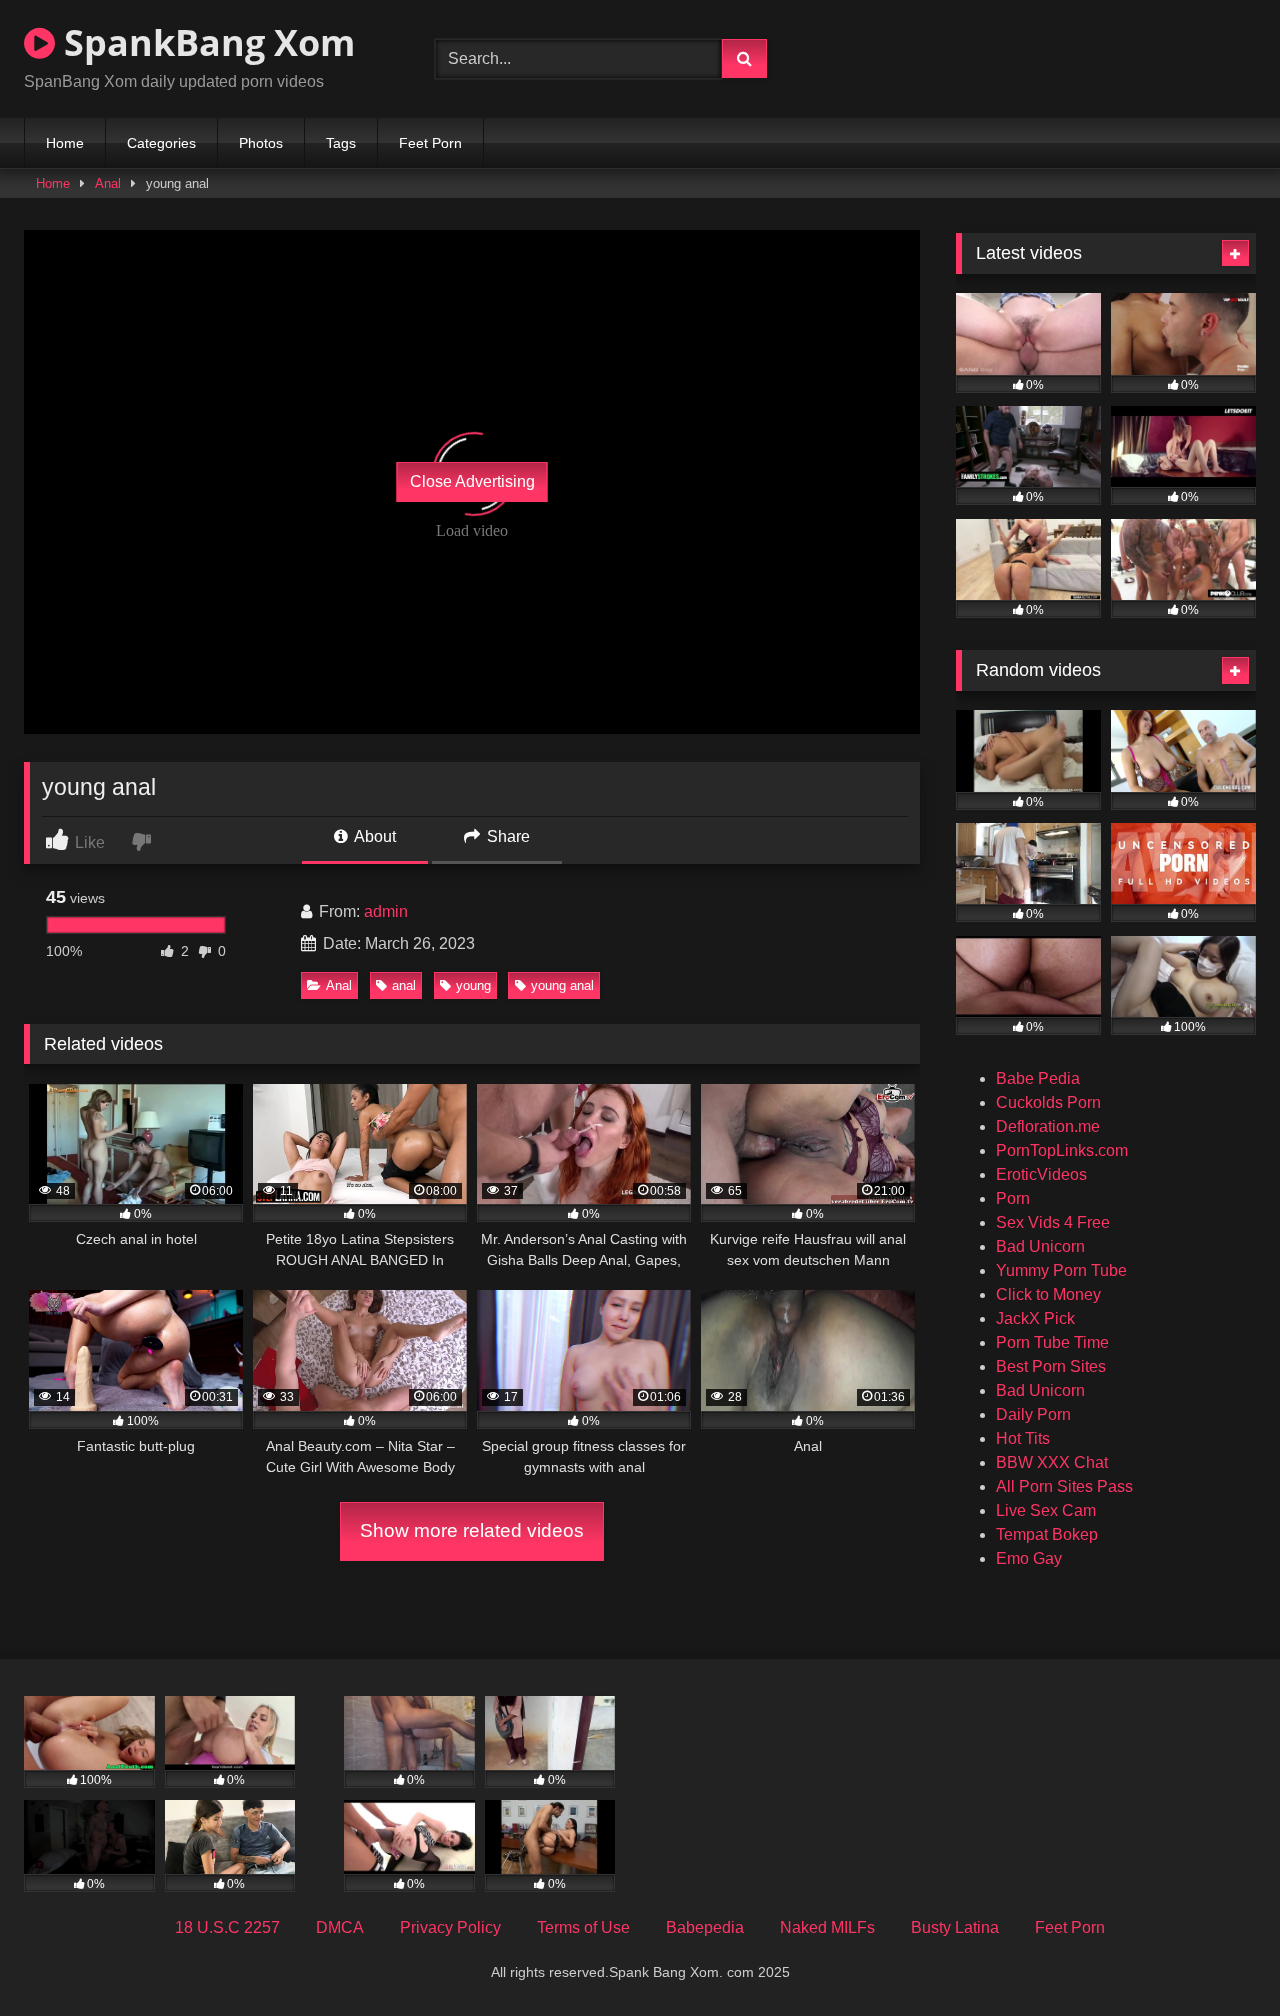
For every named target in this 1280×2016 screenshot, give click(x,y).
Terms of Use (583, 1927)
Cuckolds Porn (1048, 1102)
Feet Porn (430, 143)
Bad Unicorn (1040, 1246)
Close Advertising (472, 481)
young (473, 985)
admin (386, 911)
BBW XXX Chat (1052, 1462)
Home (65, 143)
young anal (562, 985)
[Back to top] (1218, 1956)
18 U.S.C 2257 (227, 1927)
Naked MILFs (827, 1927)
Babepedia (705, 1927)
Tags (341, 143)
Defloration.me (1048, 1126)
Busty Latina (955, 1927)
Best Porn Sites (1051, 1366)
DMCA (340, 1927)
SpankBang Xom (205, 42)
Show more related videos (472, 1530)
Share (506, 836)
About (373, 836)
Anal (108, 183)
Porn (1013, 1198)
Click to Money (1048, 1294)
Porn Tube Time (1052, 1342)
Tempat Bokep (1047, 1534)
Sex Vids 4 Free (1053, 1222)
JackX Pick (1035, 1318)
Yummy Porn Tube (1061, 1270)
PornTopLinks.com (1062, 1150)
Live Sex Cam (1046, 1510)
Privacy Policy (450, 1927)
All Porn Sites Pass (1064, 1486)
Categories (161, 143)
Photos (261, 143)
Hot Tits (1023, 1438)
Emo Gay (1029, 1558)
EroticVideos (1041, 1174)
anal (404, 985)
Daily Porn (1033, 1414)
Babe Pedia (1038, 1078)
